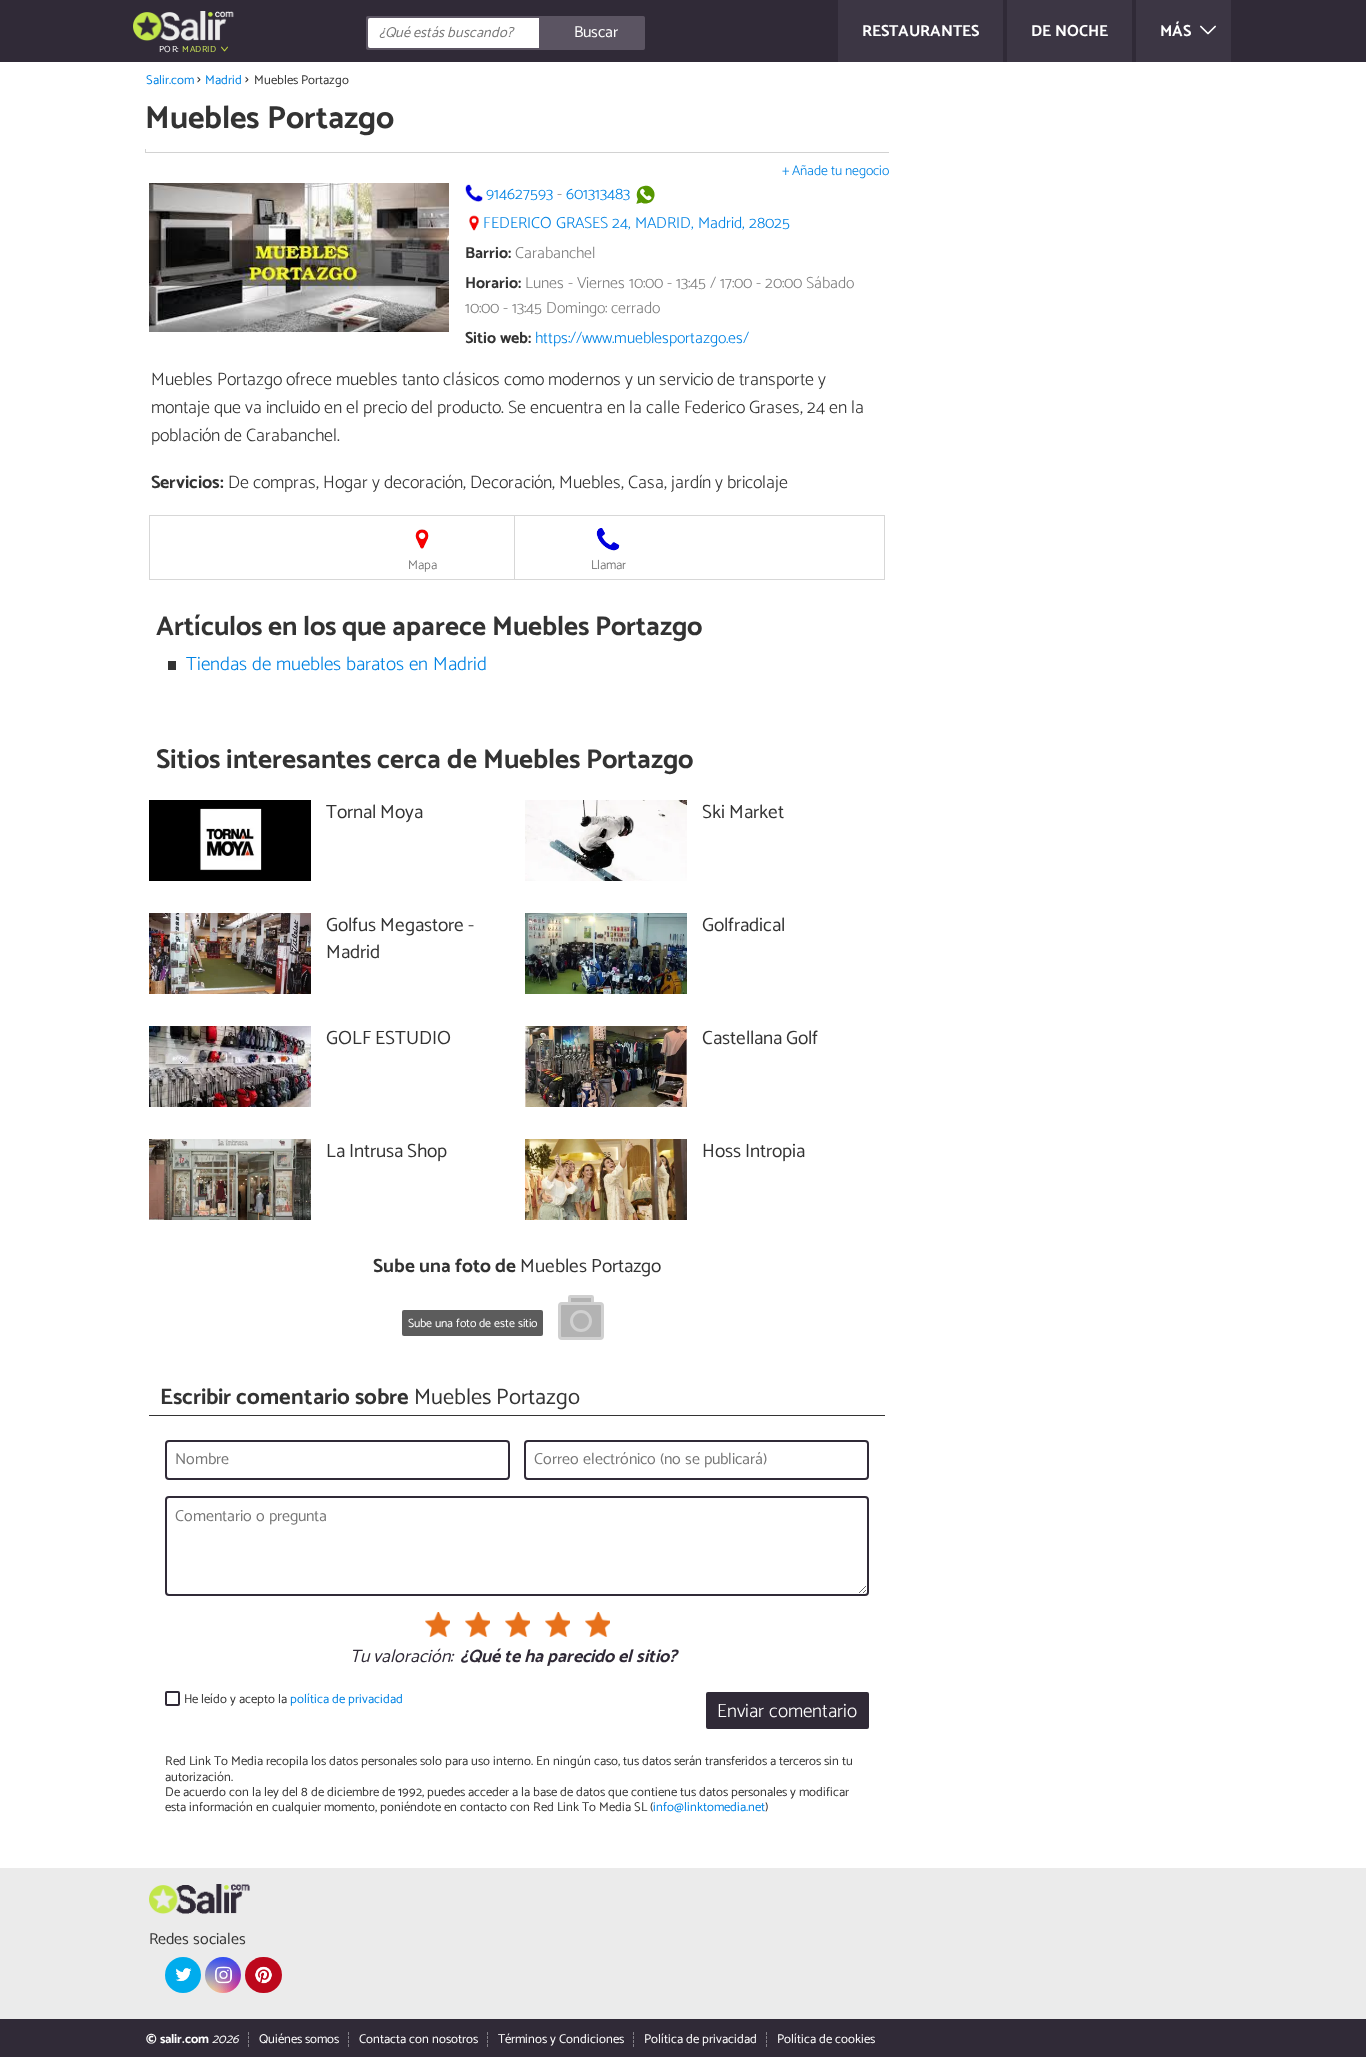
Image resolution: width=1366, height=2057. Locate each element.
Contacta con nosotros (418, 2039)
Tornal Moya (374, 813)
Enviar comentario (787, 1711)
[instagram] (223, 1975)
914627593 (519, 194)
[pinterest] (263, 1975)
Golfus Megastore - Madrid (400, 940)
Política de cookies (826, 2039)
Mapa (422, 565)
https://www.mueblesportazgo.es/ (642, 338)
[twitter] (183, 1975)
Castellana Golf (760, 1039)
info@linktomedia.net (709, 1807)
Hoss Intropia (753, 1152)
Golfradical (743, 926)
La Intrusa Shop (386, 1152)
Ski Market (743, 813)
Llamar (608, 565)
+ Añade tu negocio (835, 171)
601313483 (598, 194)
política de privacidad (346, 1699)
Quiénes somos (299, 2039)
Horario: (493, 283)
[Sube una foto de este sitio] (581, 1321)
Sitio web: (498, 338)
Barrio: (488, 253)
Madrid (223, 80)
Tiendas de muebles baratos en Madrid (336, 664)
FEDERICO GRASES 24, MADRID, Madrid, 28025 (636, 223)
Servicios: (187, 483)
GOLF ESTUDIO (388, 1039)
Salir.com (170, 80)
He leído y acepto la (293, 1699)
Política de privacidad (700, 2039)
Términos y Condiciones (561, 2039)
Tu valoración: (401, 1658)
